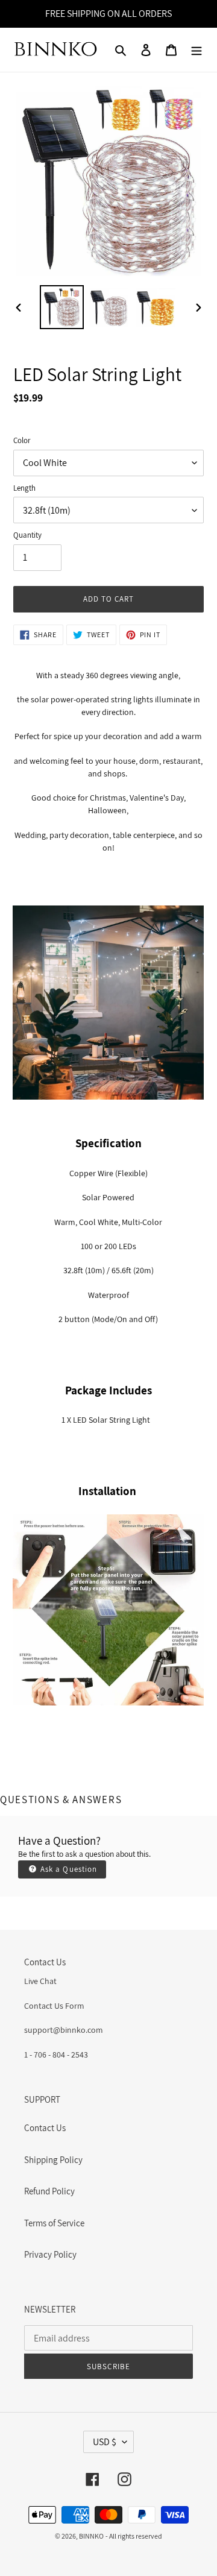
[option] (61, 307)
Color (22, 440)
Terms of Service (54, 2223)
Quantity (27, 535)
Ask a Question (68, 1869)
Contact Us (45, 2128)
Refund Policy (49, 2191)
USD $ (105, 2442)
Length (24, 488)
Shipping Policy (53, 2160)
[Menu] (197, 50)
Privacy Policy (50, 2254)
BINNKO (91, 2536)
